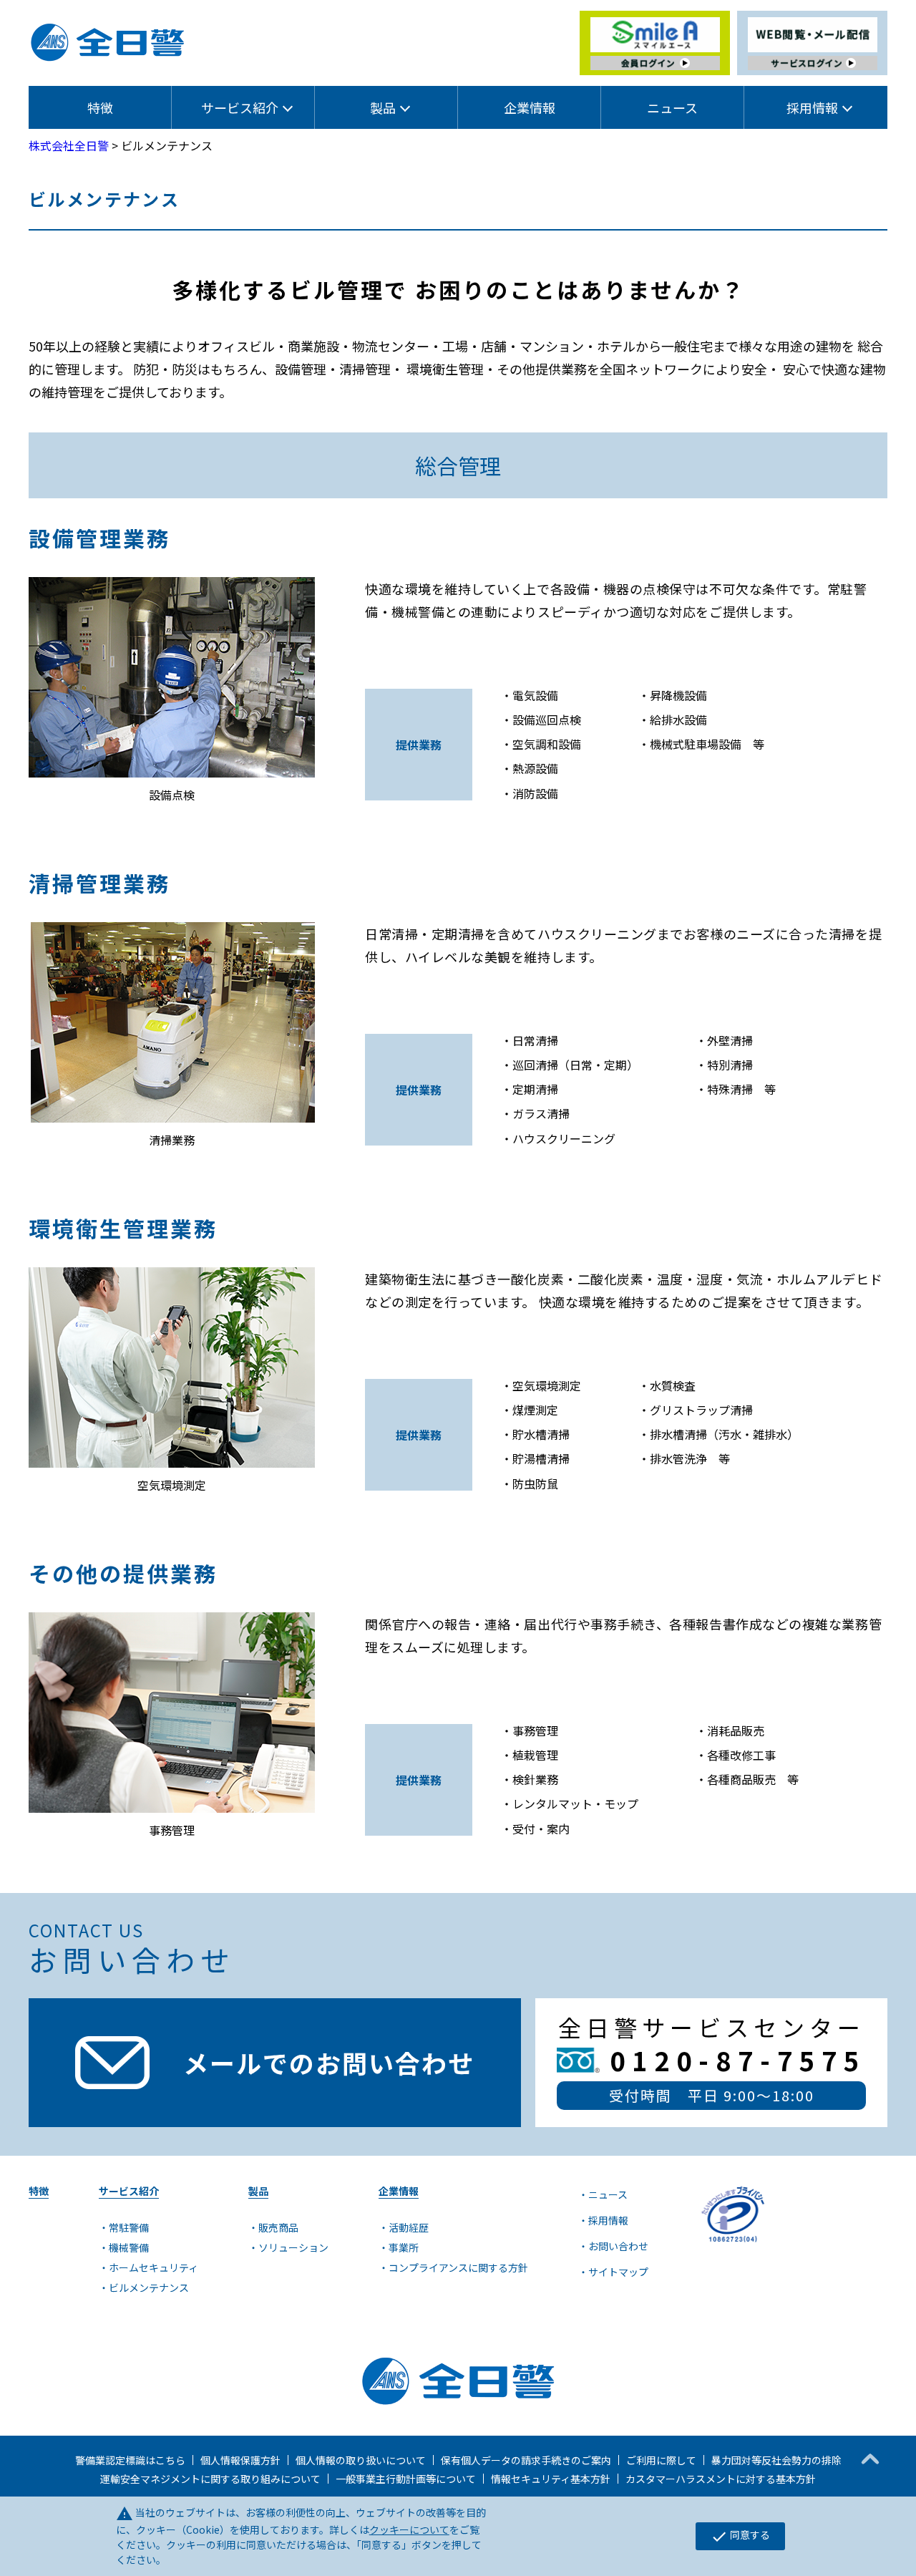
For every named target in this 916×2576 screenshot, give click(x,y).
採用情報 (608, 2220)
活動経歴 (409, 2227)
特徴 (100, 107)
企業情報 (530, 107)
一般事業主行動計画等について (406, 2479)
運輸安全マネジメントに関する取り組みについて (210, 2479)
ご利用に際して (661, 2460)
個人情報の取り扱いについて (361, 2460)
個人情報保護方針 (240, 2460)
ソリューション (293, 2247)
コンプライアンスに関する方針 (458, 2267)
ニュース (672, 107)
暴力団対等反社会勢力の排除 (776, 2460)
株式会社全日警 (69, 145)
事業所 (404, 2247)
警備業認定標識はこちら (130, 2460)
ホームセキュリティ (154, 2267)
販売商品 (278, 2227)
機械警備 (129, 2247)
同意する (740, 2536)
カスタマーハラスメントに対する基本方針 (721, 2479)
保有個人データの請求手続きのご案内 (526, 2460)
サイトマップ (618, 2272)
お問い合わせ (618, 2246)
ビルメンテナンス (149, 2287)
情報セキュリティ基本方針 (551, 2479)
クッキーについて (409, 2529)
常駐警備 (129, 2227)
